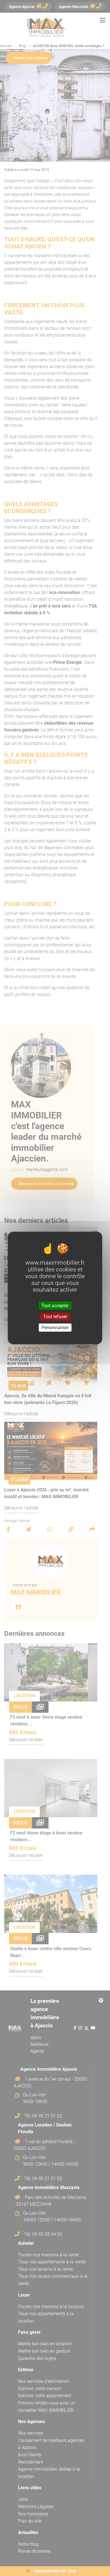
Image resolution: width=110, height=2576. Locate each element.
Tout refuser (55, 1317)
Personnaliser (55, 1328)
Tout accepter (55, 1305)
